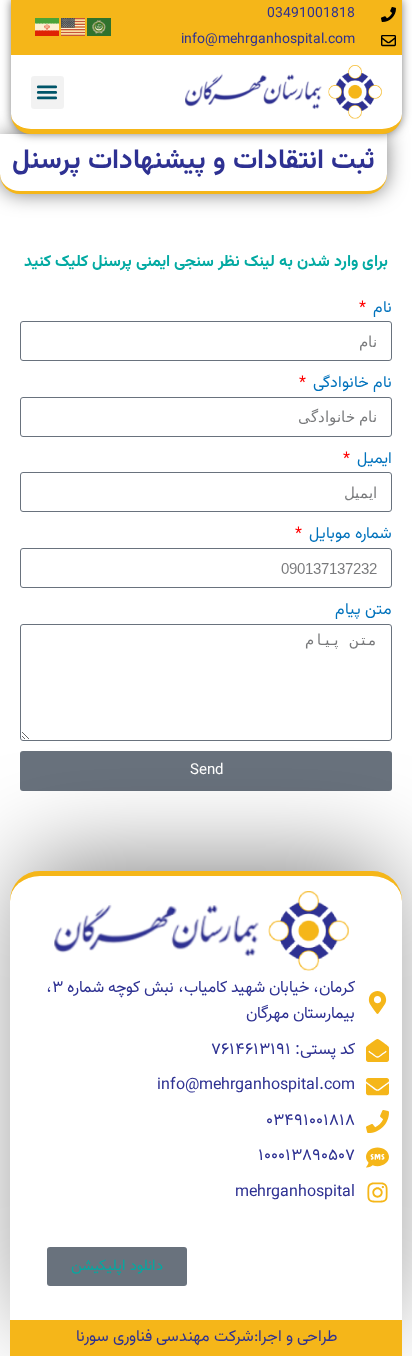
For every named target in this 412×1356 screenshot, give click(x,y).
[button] (47, 92)
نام (380, 308)
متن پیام (363, 610)
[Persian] (48, 27)
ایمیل (372, 459)
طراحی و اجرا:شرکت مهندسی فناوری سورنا (206, 1337)
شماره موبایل (348, 534)
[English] (74, 27)
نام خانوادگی (350, 383)
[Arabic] (100, 27)
